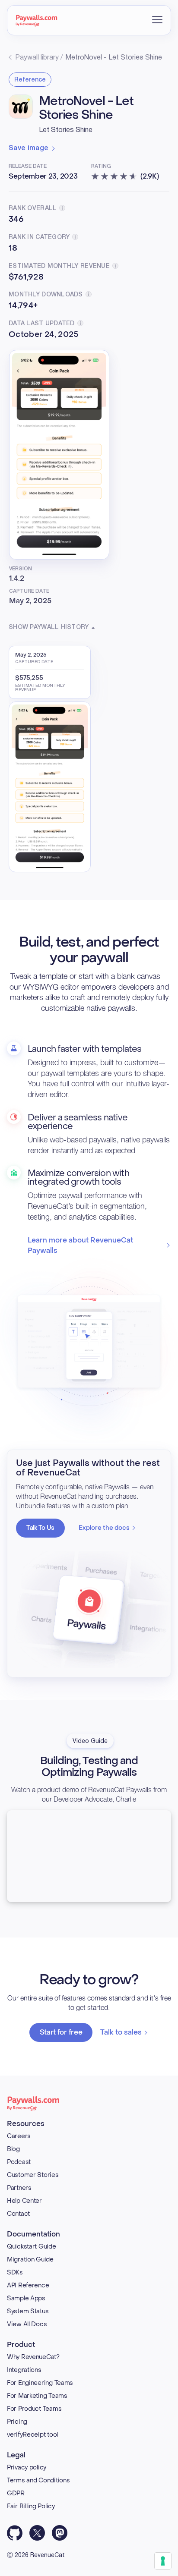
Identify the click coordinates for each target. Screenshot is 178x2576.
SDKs (15, 2272)
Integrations (24, 2370)
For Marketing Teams (37, 2396)
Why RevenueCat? (33, 2357)
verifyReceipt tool (32, 2435)
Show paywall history (49, 627)
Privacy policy (27, 2467)
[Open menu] (157, 20)
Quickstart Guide (32, 2247)
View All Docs (27, 2324)
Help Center (24, 2201)
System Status (28, 2311)
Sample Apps (26, 2298)
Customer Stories (33, 2175)
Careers (19, 2136)
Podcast (19, 2162)
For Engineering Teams (40, 2383)
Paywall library (37, 58)
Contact (18, 2214)
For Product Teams (34, 2409)
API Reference (28, 2285)
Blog (13, 2149)
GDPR (16, 2493)
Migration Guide (30, 2260)
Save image (29, 148)
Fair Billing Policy (31, 2506)
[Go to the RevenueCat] (37, 20)
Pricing (17, 2422)
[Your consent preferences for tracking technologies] (163, 2561)
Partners (19, 2188)
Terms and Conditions (38, 2480)
